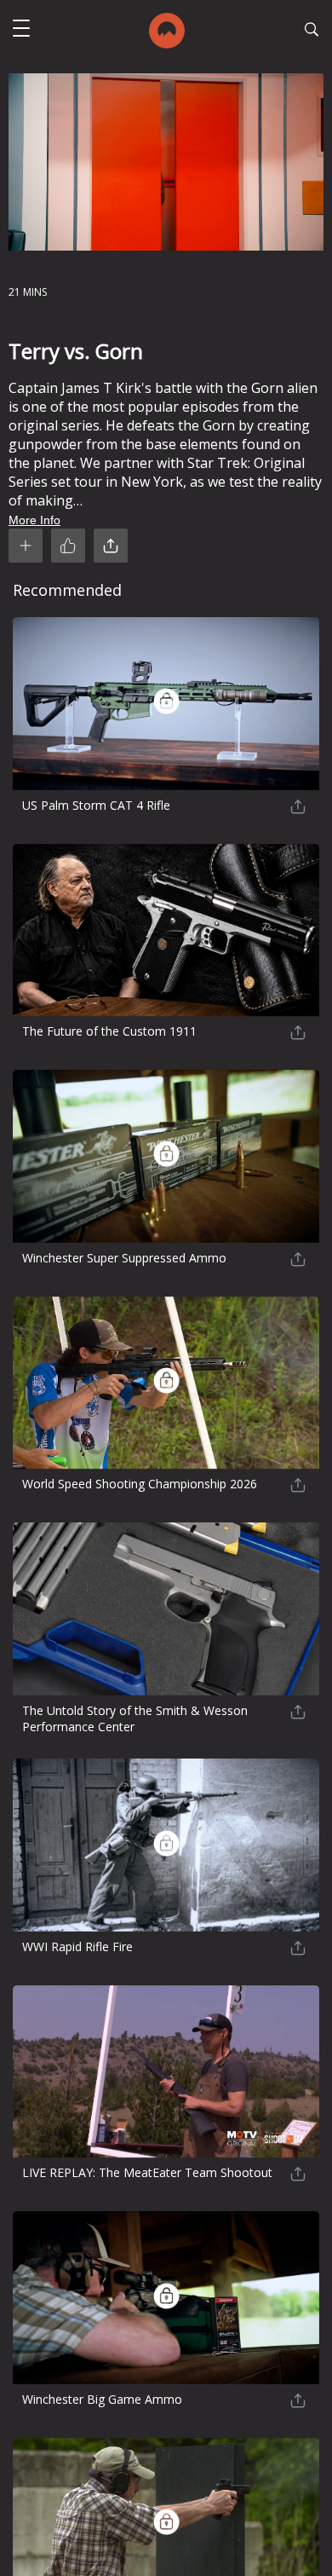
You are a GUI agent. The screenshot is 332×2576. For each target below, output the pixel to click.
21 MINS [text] (28, 292)
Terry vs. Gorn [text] (76, 351)
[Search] (312, 32)
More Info (34, 520)
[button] (21, 30)
